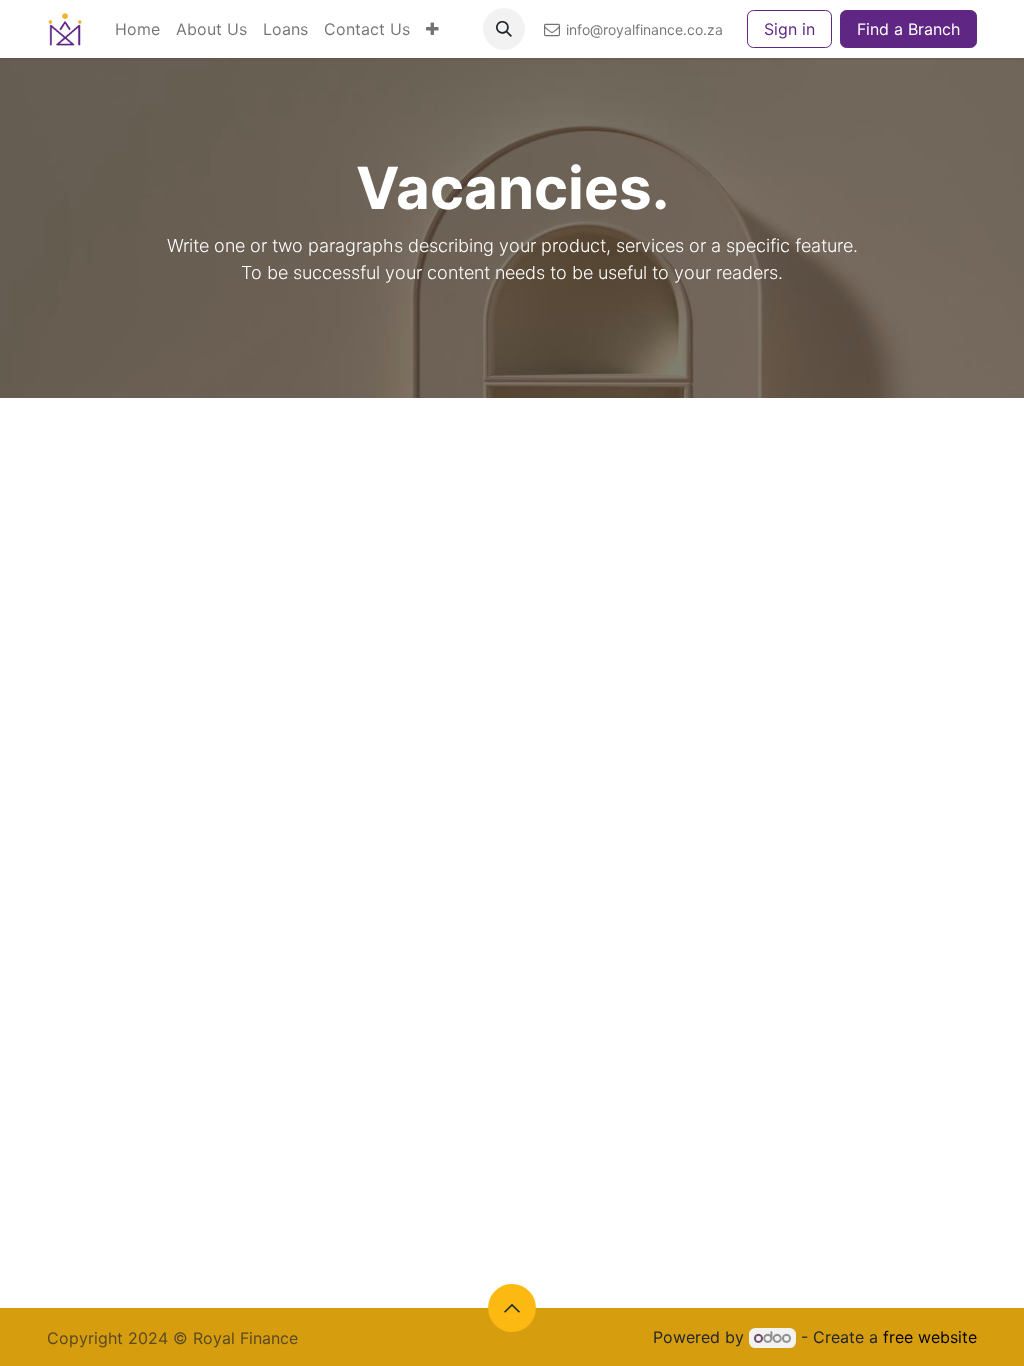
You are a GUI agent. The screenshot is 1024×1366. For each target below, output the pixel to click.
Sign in (789, 29)
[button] (504, 29)
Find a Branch (908, 29)
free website (930, 1337)
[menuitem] (137, 29)
